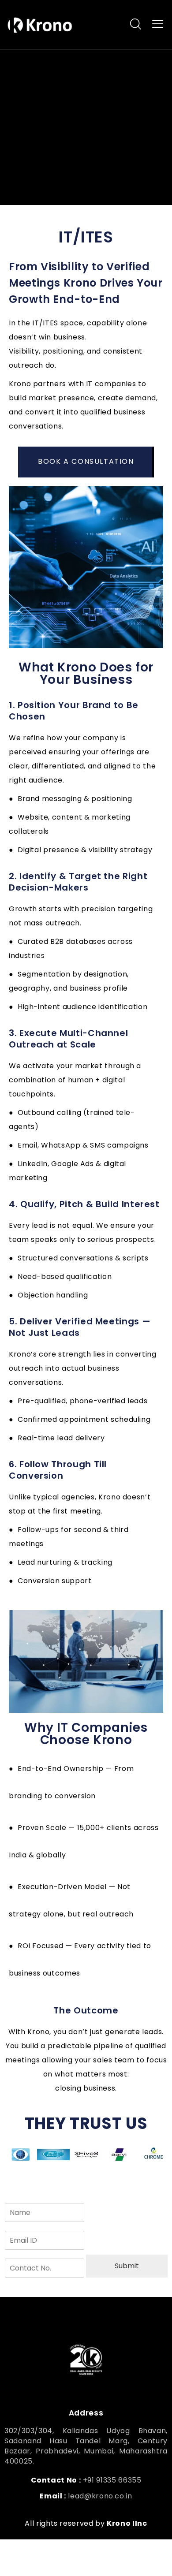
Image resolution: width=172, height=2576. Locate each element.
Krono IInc (127, 2523)
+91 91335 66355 (112, 2480)
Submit (127, 2266)
